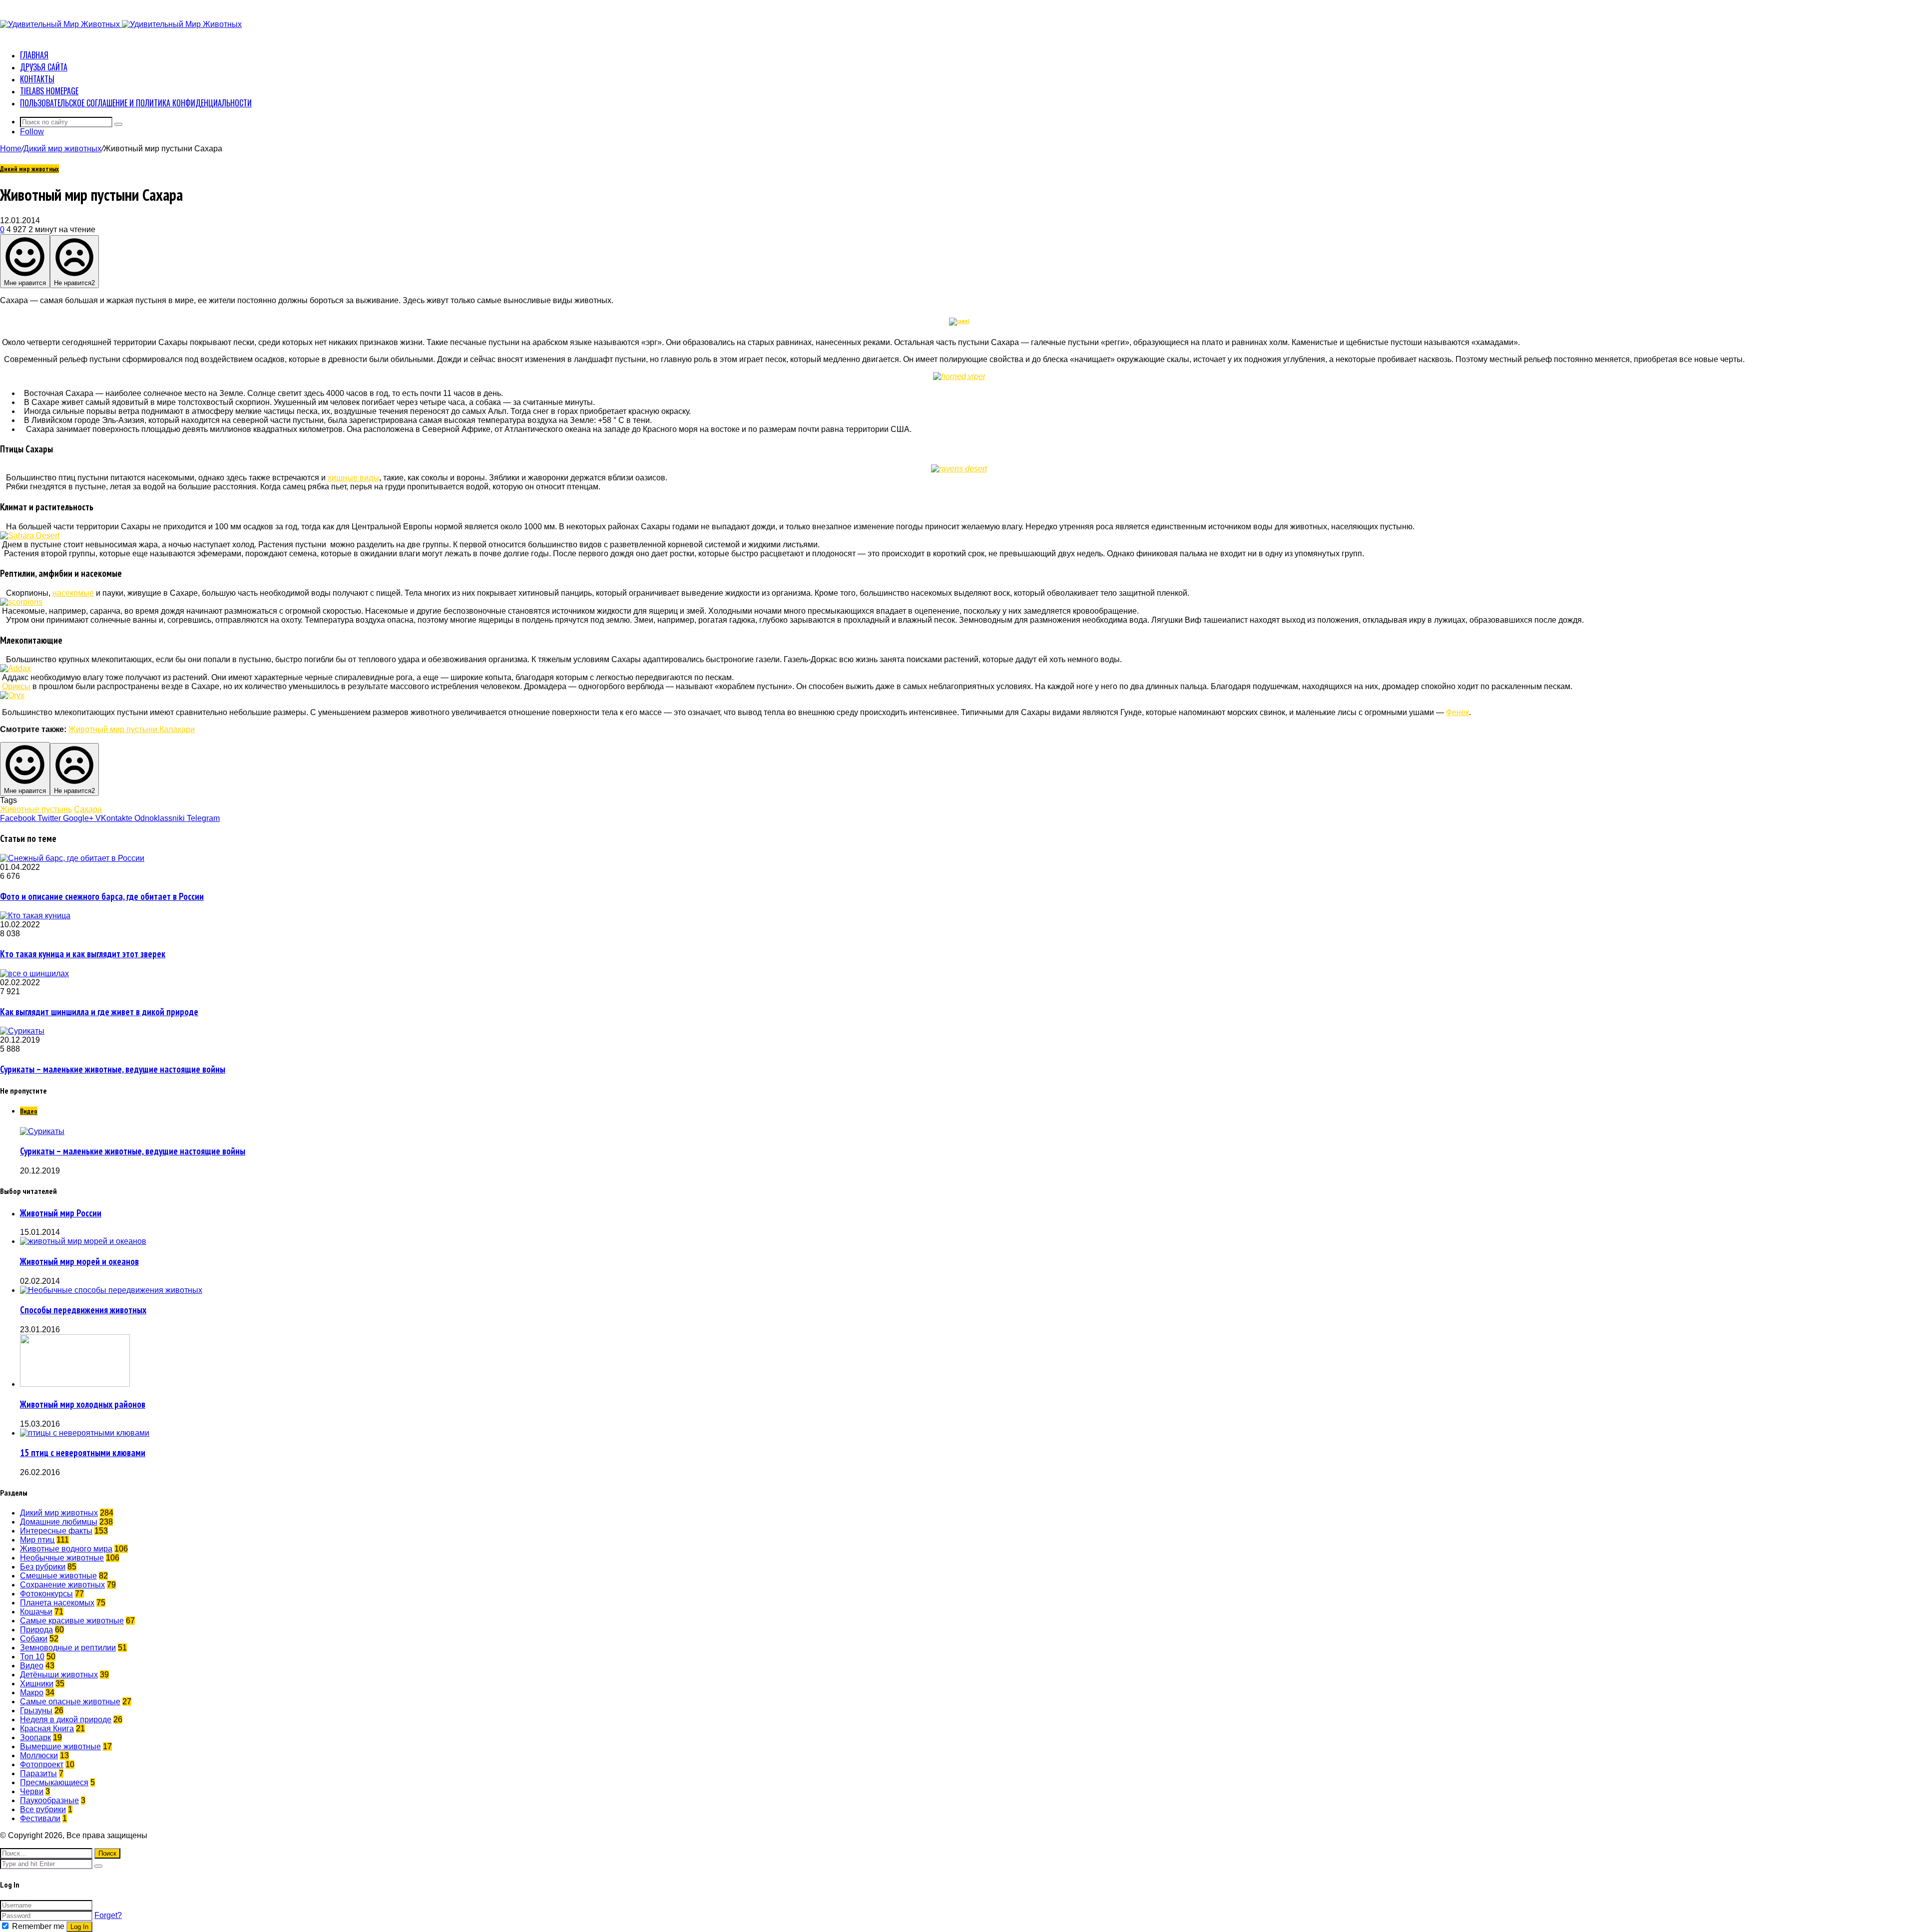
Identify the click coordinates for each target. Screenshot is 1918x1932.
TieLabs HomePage (49, 91)
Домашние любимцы (59, 1522)
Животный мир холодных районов (83, 1404)
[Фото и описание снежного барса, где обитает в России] (72, 858)
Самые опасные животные (70, 1702)
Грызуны (36, 1711)
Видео (32, 1666)
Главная (34, 55)
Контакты (37, 79)
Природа (36, 1630)
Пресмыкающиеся (54, 1782)
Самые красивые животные (72, 1621)
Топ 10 (32, 1657)
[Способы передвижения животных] (111, 1290)
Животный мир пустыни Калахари (132, 729)
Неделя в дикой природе (66, 1720)
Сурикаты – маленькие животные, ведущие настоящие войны (113, 1069)
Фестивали (40, 1818)
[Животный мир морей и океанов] (83, 1241)
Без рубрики (43, 1567)
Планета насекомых (57, 1603)
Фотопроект (42, 1764)
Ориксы (16, 686)
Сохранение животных (62, 1585)
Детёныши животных (59, 1675)
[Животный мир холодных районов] (75, 1384)
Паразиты (38, 1773)
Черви (32, 1791)
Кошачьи (36, 1612)
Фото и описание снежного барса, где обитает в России (102, 896)
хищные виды (353, 478)
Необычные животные (62, 1558)
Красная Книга (47, 1729)
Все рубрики (43, 1809)
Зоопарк (35, 1738)
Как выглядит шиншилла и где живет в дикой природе (99, 1012)
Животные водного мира (66, 1549)
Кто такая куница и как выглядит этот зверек (83, 954)
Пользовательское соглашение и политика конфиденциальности (136, 103)
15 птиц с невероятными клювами (83, 1453)
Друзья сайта (44, 67)
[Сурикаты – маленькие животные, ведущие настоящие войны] (22, 1031)
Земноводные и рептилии (68, 1648)
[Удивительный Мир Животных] (121, 24)
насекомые (73, 593)
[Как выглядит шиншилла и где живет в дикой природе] (34, 973)
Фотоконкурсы (46, 1594)
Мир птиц (37, 1540)
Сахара (88, 809)
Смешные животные (58, 1576)
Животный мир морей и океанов (79, 1261)
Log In (79, 1927)
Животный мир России (61, 1213)
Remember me (38, 1926)
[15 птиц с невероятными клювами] (85, 1433)
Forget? (108, 1915)
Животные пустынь (36, 809)
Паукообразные (49, 1800)
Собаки (34, 1639)
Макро (32, 1693)
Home (11, 149)
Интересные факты (56, 1531)
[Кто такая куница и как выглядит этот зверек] (35, 916)
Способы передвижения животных (83, 1310)
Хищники (37, 1684)
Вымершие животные (60, 1746)
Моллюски (39, 1755)
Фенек (1457, 712)
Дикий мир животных (62, 149)
